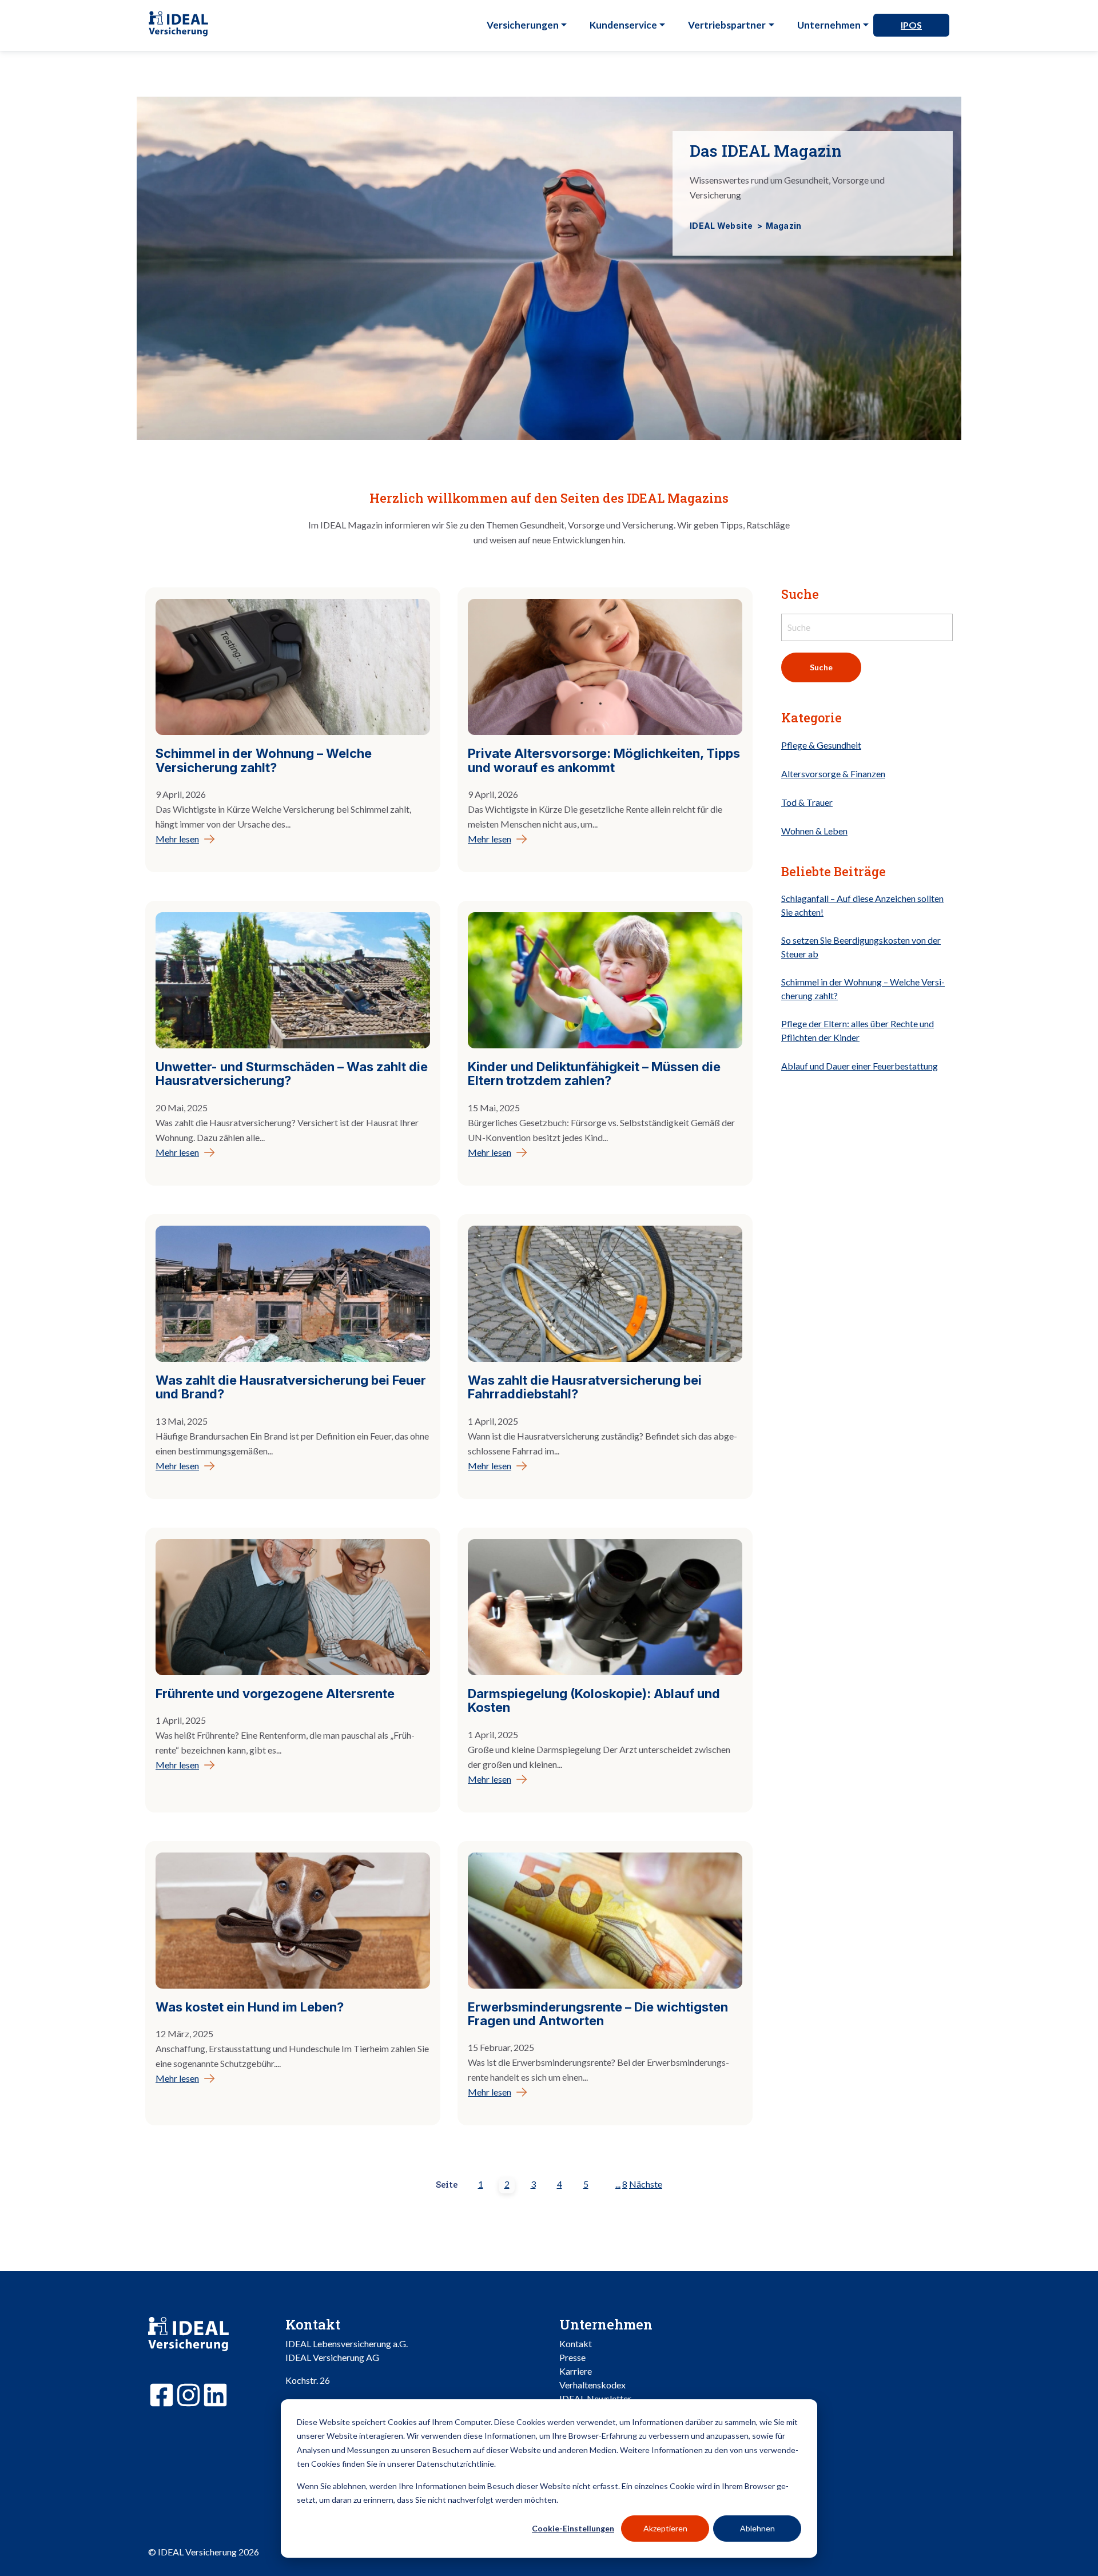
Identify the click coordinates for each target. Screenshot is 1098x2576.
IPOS (911, 25)
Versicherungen (523, 25)
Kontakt (576, 2344)
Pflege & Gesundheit (821, 746)
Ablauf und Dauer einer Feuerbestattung (860, 1066)
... (618, 2184)
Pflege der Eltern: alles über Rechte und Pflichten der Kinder (858, 1031)
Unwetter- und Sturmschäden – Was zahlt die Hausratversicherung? (292, 1074)
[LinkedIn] (215, 2397)
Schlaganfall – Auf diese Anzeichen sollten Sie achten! (862, 906)
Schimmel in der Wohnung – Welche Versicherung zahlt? (264, 760)
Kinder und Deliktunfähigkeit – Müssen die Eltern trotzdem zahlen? (594, 1074)
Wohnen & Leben (814, 831)
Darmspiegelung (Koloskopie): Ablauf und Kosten (594, 1700)
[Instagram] (188, 2397)
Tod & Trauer (807, 803)
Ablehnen (757, 2528)
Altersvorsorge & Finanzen (833, 774)
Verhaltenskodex (592, 2385)
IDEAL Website (722, 226)
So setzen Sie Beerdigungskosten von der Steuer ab (861, 947)
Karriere (576, 2371)
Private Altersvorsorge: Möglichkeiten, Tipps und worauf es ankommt (604, 760)
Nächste (646, 2184)
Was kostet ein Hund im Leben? (250, 2007)
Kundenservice (623, 25)
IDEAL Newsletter (595, 2398)
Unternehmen (829, 25)
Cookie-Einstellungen (573, 2528)
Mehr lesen (177, 839)
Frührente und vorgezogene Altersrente (275, 1694)
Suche (821, 668)
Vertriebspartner (727, 25)
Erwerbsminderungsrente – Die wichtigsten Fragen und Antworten (598, 2014)
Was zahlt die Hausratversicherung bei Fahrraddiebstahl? (585, 1387)
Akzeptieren (665, 2528)
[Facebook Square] (162, 2397)
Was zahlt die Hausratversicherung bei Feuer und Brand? (291, 1387)
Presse (572, 2357)
